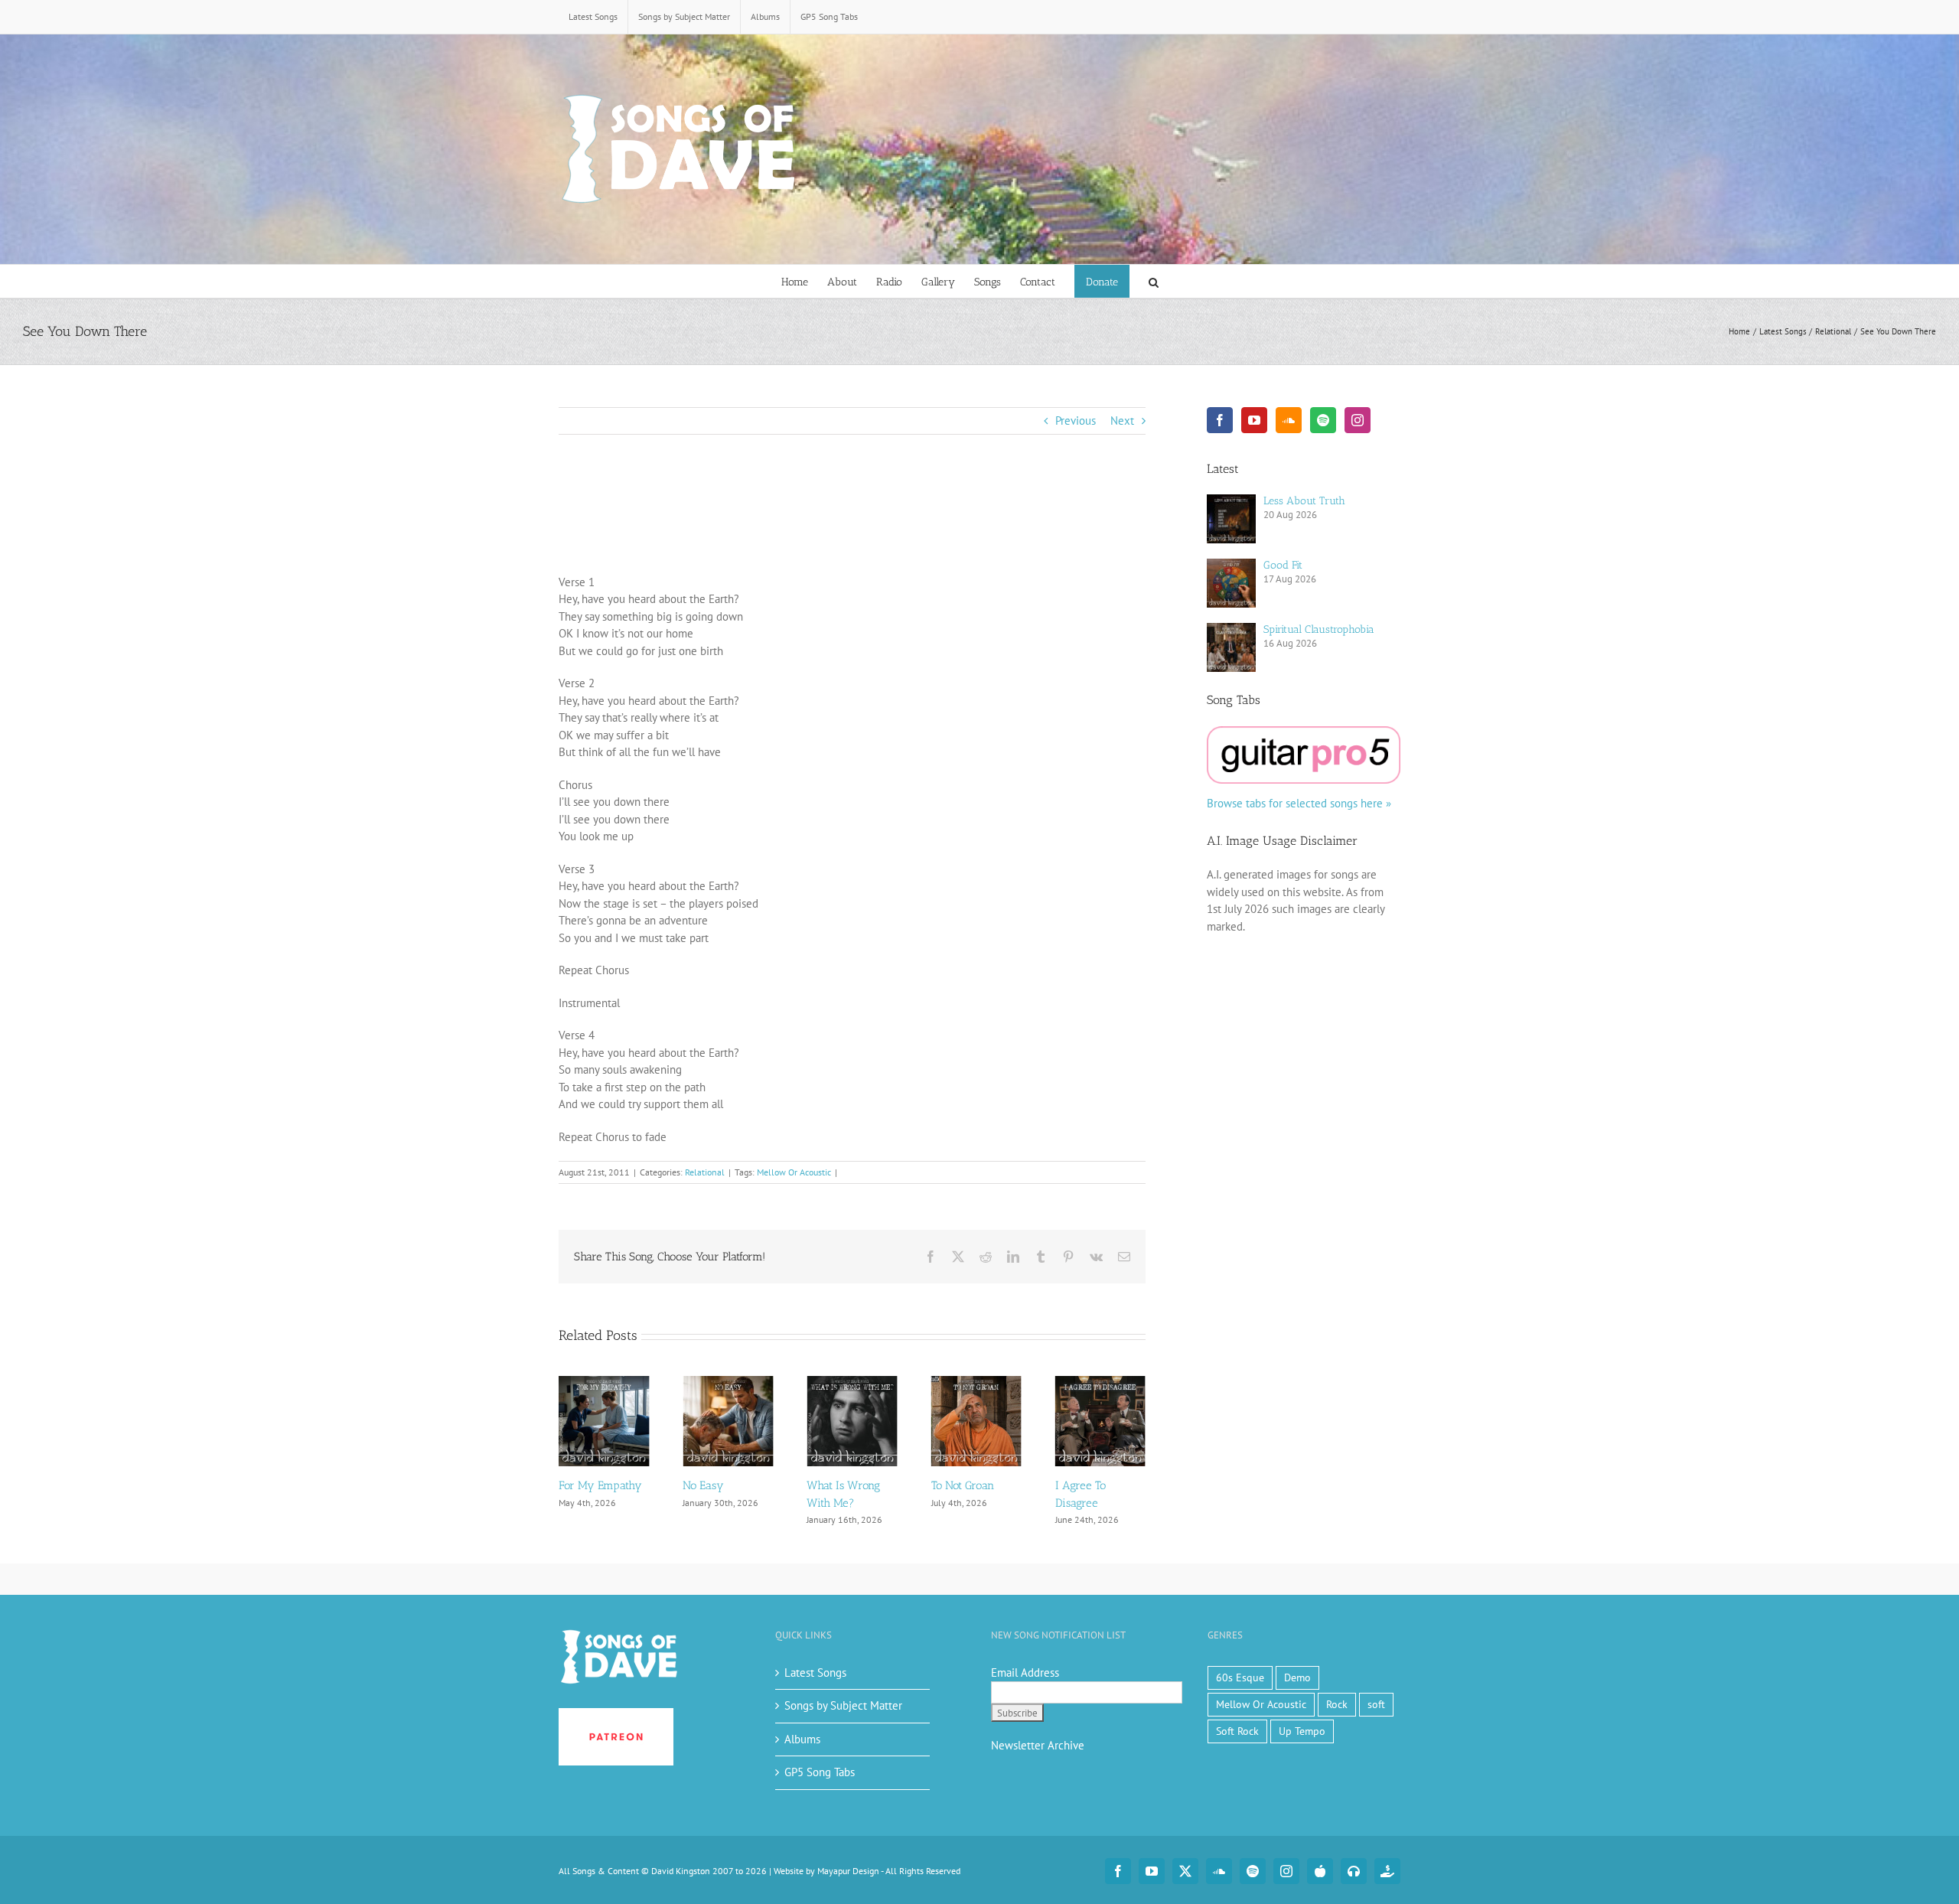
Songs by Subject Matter (843, 1705)
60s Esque (1240, 1677)
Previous (1076, 421)
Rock (1337, 1704)
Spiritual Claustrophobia (1319, 629)
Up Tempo (1302, 1731)
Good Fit (1283, 565)
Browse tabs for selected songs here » (1299, 803)
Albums (802, 1739)
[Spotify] (1323, 420)
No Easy (579, 1485)
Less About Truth (1304, 501)
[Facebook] (1220, 420)
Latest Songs (815, 1673)
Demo (1297, 1677)
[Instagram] (1358, 420)
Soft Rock (1237, 1731)
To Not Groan (838, 1485)
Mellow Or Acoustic (794, 1172)
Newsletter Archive (1038, 1745)
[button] (1154, 281)
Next (1122, 421)
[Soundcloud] (1289, 420)
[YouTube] (1254, 420)
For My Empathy (1097, 1485)
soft (1376, 1704)
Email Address (1025, 1673)
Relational (705, 1172)
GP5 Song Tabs (820, 1772)
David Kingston (681, 1871)
